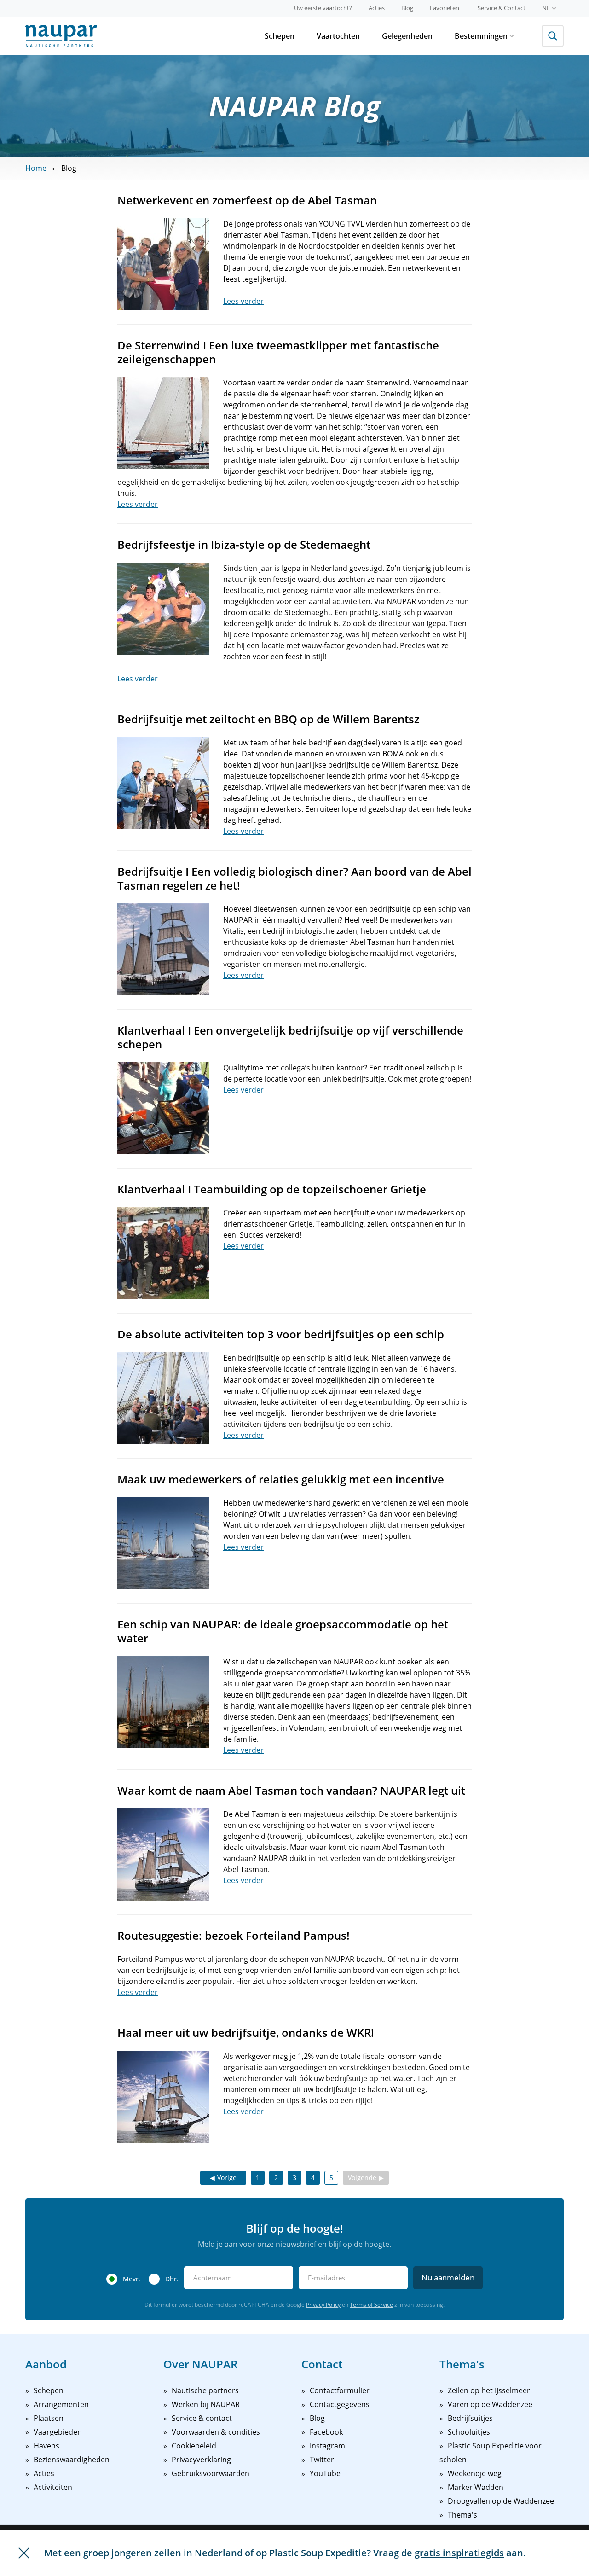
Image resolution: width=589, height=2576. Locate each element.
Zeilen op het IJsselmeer (489, 2390)
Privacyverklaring (201, 2460)
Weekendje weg (475, 2473)
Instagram (327, 2446)
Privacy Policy (323, 2305)
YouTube (325, 2473)
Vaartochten (338, 36)
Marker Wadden (476, 2487)
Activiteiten (53, 2487)
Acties (377, 8)
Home (36, 168)
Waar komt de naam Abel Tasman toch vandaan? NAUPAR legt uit (291, 1790)
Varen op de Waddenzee (490, 2404)
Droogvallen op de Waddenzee (501, 2501)
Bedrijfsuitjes (470, 2418)
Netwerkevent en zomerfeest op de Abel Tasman (247, 200)
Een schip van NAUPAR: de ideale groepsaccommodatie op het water (283, 1631)
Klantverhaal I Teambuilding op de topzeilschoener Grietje (272, 1189)
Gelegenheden (407, 36)
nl (546, 8)
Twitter (322, 2460)
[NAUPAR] (61, 36)
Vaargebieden (58, 2432)
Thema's (462, 2515)
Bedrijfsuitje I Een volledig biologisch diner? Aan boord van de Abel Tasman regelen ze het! (294, 878)
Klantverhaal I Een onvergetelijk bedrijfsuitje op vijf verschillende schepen (290, 1037)
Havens (46, 2446)
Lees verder (243, 301)
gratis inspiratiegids (459, 2553)
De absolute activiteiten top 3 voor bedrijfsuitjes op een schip (281, 1334)
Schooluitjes (469, 2432)
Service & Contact (502, 8)
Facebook (326, 2432)
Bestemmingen (481, 36)
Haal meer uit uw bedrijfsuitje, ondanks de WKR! (246, 2032)
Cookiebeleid (194, 2446)
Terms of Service (371, 2305)
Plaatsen (49, 2418)
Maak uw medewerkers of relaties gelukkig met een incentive (281, 1479)
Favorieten (445, 8)
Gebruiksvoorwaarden (211, 2473)
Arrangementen (61, 2404)
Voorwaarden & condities (216, 2432)
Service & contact (202, 2418)
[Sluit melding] (24, 2553)
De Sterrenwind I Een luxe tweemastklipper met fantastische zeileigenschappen (278, 352)
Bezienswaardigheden (72, 2460)
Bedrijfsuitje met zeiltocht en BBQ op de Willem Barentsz (268, 719)
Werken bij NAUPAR (206, 2404)
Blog (407, 8)
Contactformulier (340, 2390)
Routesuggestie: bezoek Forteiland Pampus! (234, 1935)
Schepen (280, 36)
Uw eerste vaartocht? (323, 8)
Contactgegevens (340, 2404)
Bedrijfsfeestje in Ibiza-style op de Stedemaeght (244, 544)
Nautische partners (205, 2390)
